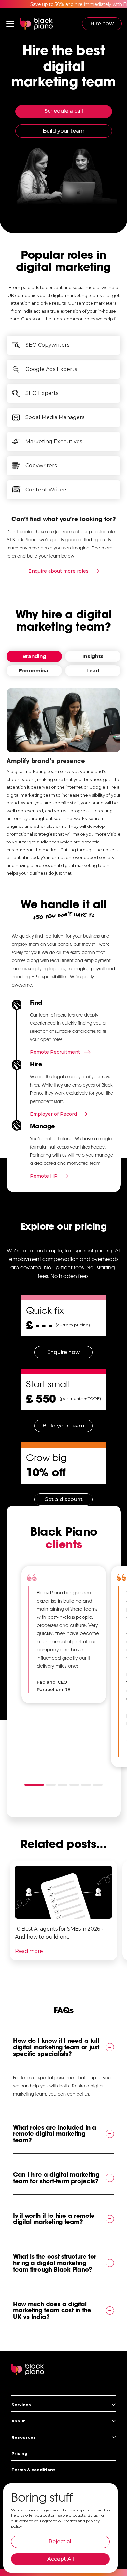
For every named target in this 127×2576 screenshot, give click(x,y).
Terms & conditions (34, 2470)
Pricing (19, 2454)
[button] (10, 24)
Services (21, 2405)
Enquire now (63, 1352)
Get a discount (63, 1499)
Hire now (102, 24)
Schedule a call (64, 111)
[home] (36, 24)
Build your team (64, 131)
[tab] (34, 656)
